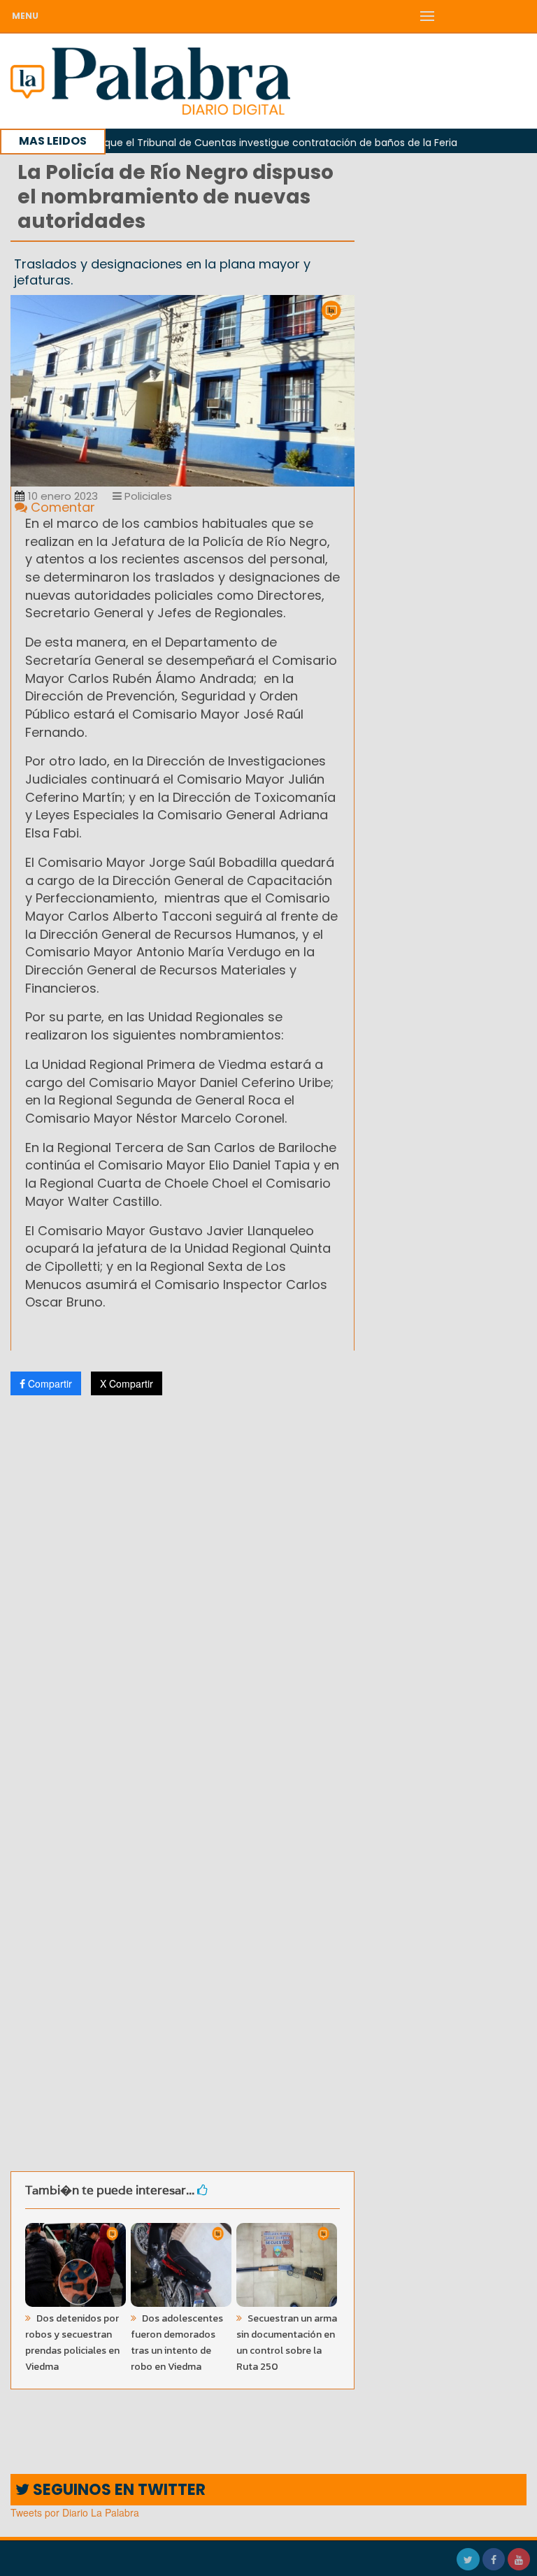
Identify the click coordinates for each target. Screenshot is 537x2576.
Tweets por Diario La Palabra (75, 2512)
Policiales (147, 496)
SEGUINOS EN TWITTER (117, 2490)
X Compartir (127, 1383)
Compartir (49, 1383)
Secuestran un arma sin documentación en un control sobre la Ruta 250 (287, 2343)
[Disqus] (182, 1591)
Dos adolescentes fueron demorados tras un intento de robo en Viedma (177, 2343)
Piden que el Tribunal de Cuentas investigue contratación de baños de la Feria (230, 143)
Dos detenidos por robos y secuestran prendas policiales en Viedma (72, 2343)
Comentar (61, 507)
